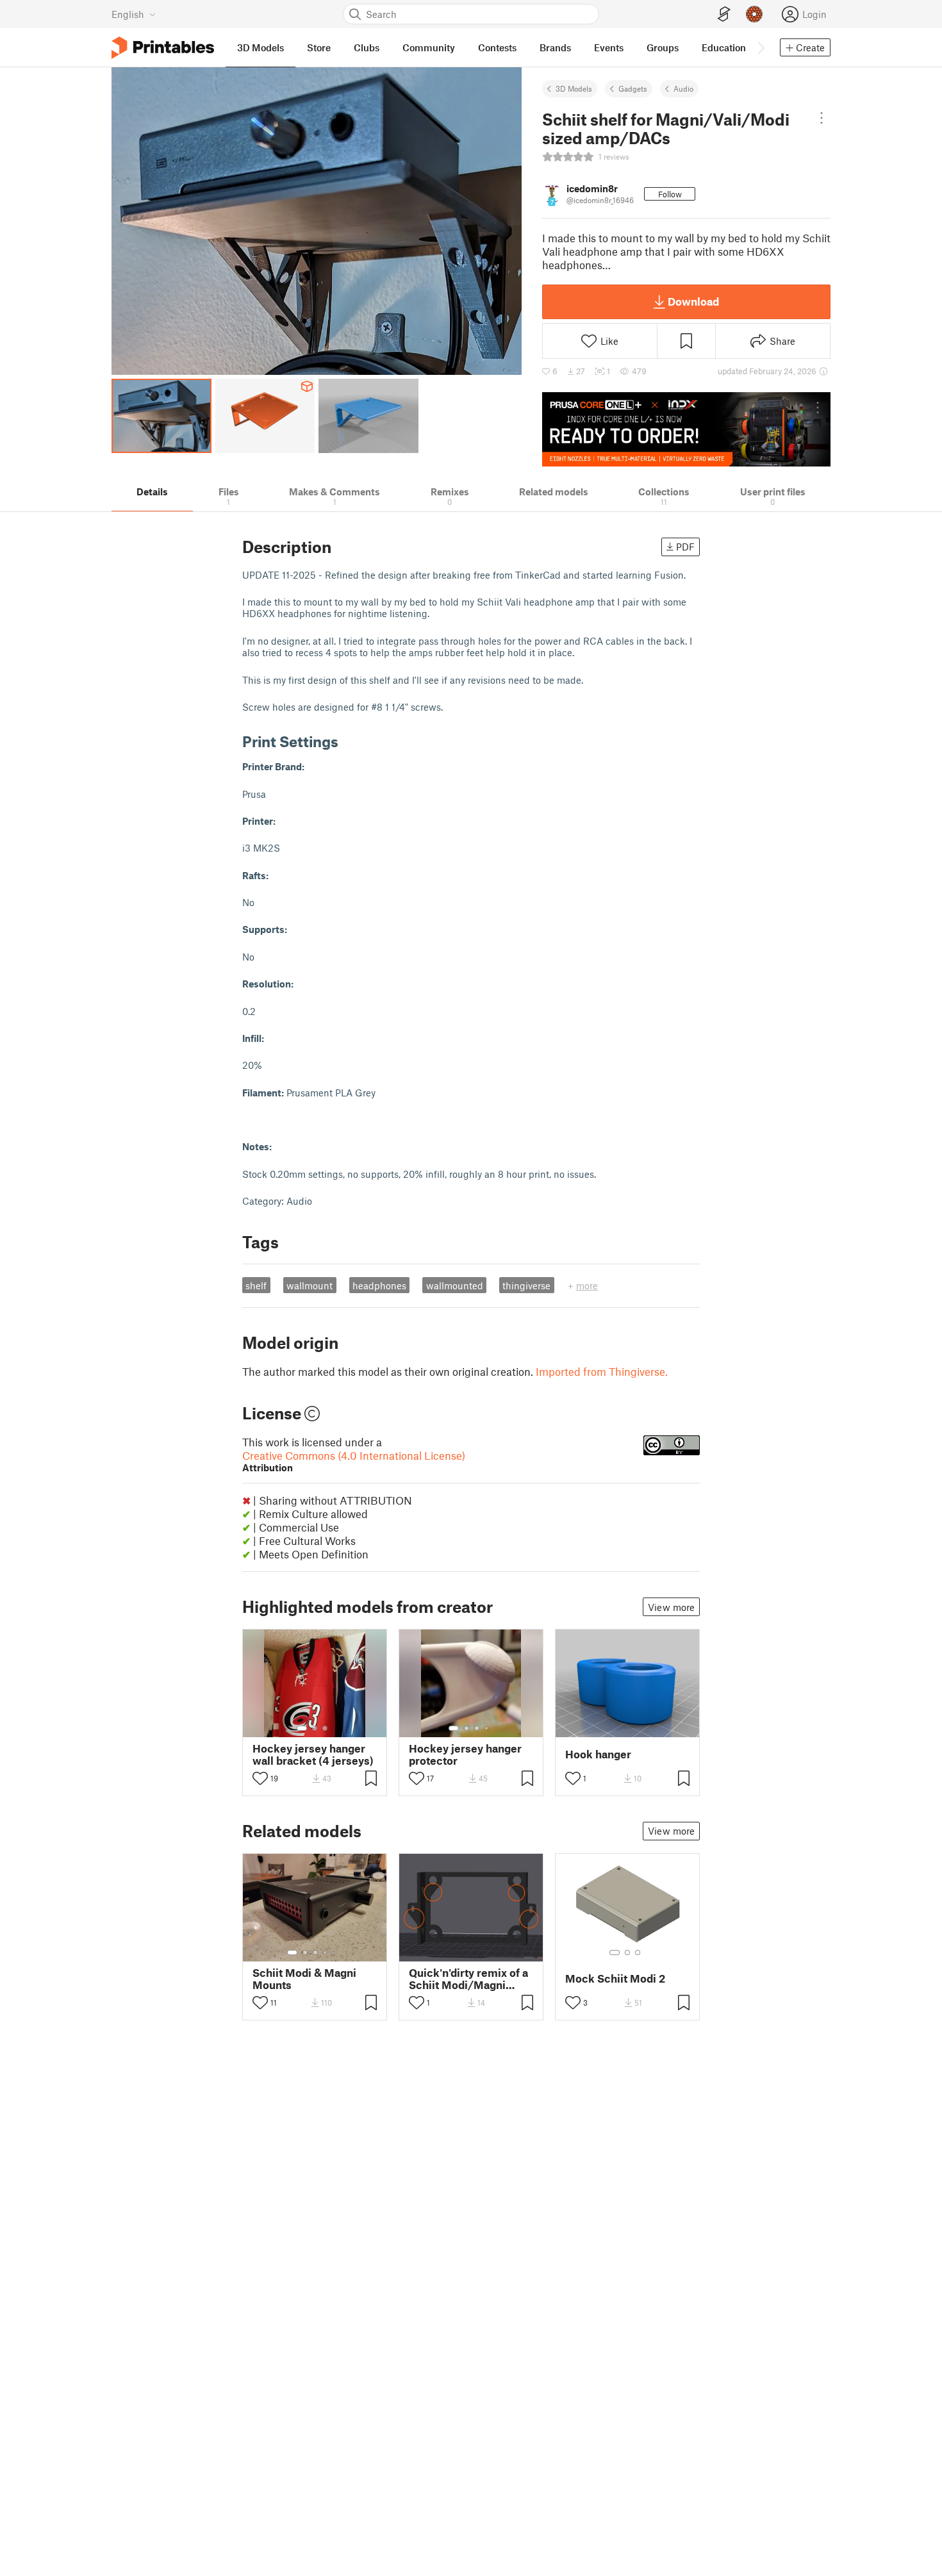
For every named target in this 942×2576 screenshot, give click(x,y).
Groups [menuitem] (663, 47)
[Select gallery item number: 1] (302, 1728)
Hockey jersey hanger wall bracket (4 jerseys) (313, 1754)
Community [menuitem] (429, 47)
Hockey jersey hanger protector (465, 1754)
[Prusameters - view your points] (754, 14)
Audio (683, 88)
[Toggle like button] (260, 1778)
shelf (256, 1285)
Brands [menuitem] (555, 47)
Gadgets (633, 88)
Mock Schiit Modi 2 (615, 1978)
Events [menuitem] (609, 47)
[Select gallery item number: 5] (335, 1953)
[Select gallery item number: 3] (325, 1728)
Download (693, 301)
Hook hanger (598, 1754)
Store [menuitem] (319, 47)
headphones (379, 1285)
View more (671, 1607)
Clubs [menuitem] (367, 47)
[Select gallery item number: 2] (315, 1728)
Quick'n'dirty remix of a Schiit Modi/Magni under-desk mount (468, 1979)
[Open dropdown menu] (821, 118)
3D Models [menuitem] (260, 47)
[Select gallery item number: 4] (487, 1728)
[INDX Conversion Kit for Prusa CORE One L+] (686, 429)
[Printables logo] (163, 48)
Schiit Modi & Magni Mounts (304, 1979)
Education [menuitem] (724, 47)
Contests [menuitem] (497, 47)
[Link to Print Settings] (348, 741)
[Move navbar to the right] (761, 47)
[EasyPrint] (724, 14)
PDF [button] (685, 547)
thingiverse (526, 1285)
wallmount (310, 1285)
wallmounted (455, 1285)
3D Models (574, 88)
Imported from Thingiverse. (602, 1371)
